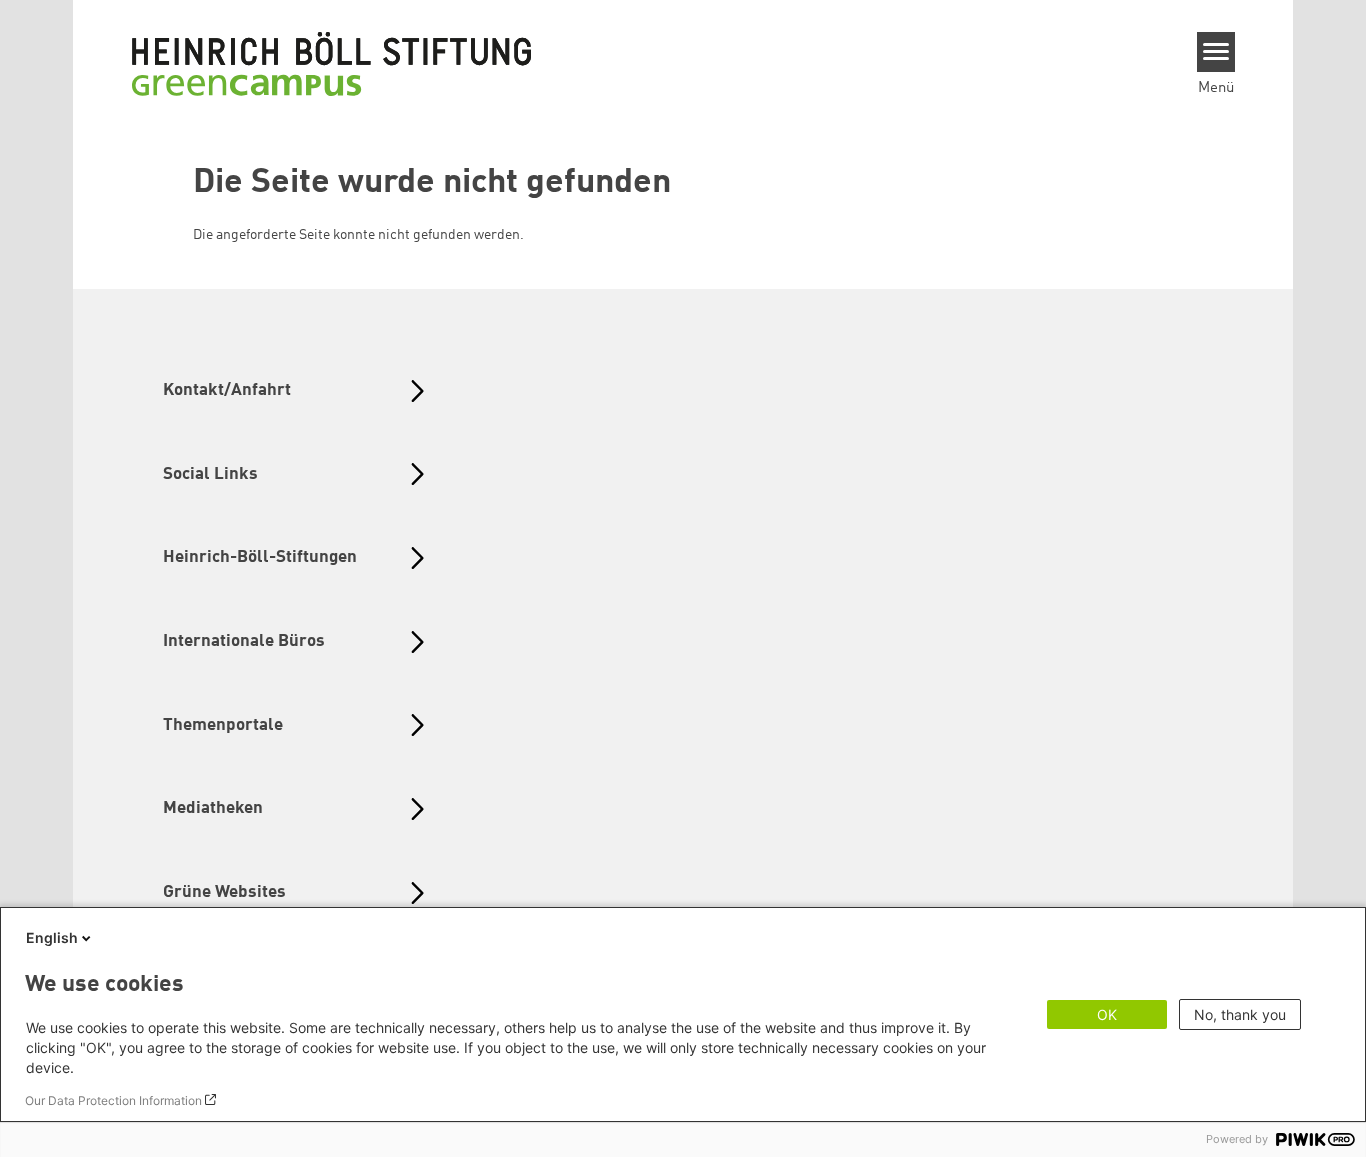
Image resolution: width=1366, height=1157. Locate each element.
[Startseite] (332, 63)
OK (1107, 1014)
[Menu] (1216, 52)
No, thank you (1240, 1014)
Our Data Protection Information (113, 1100)
